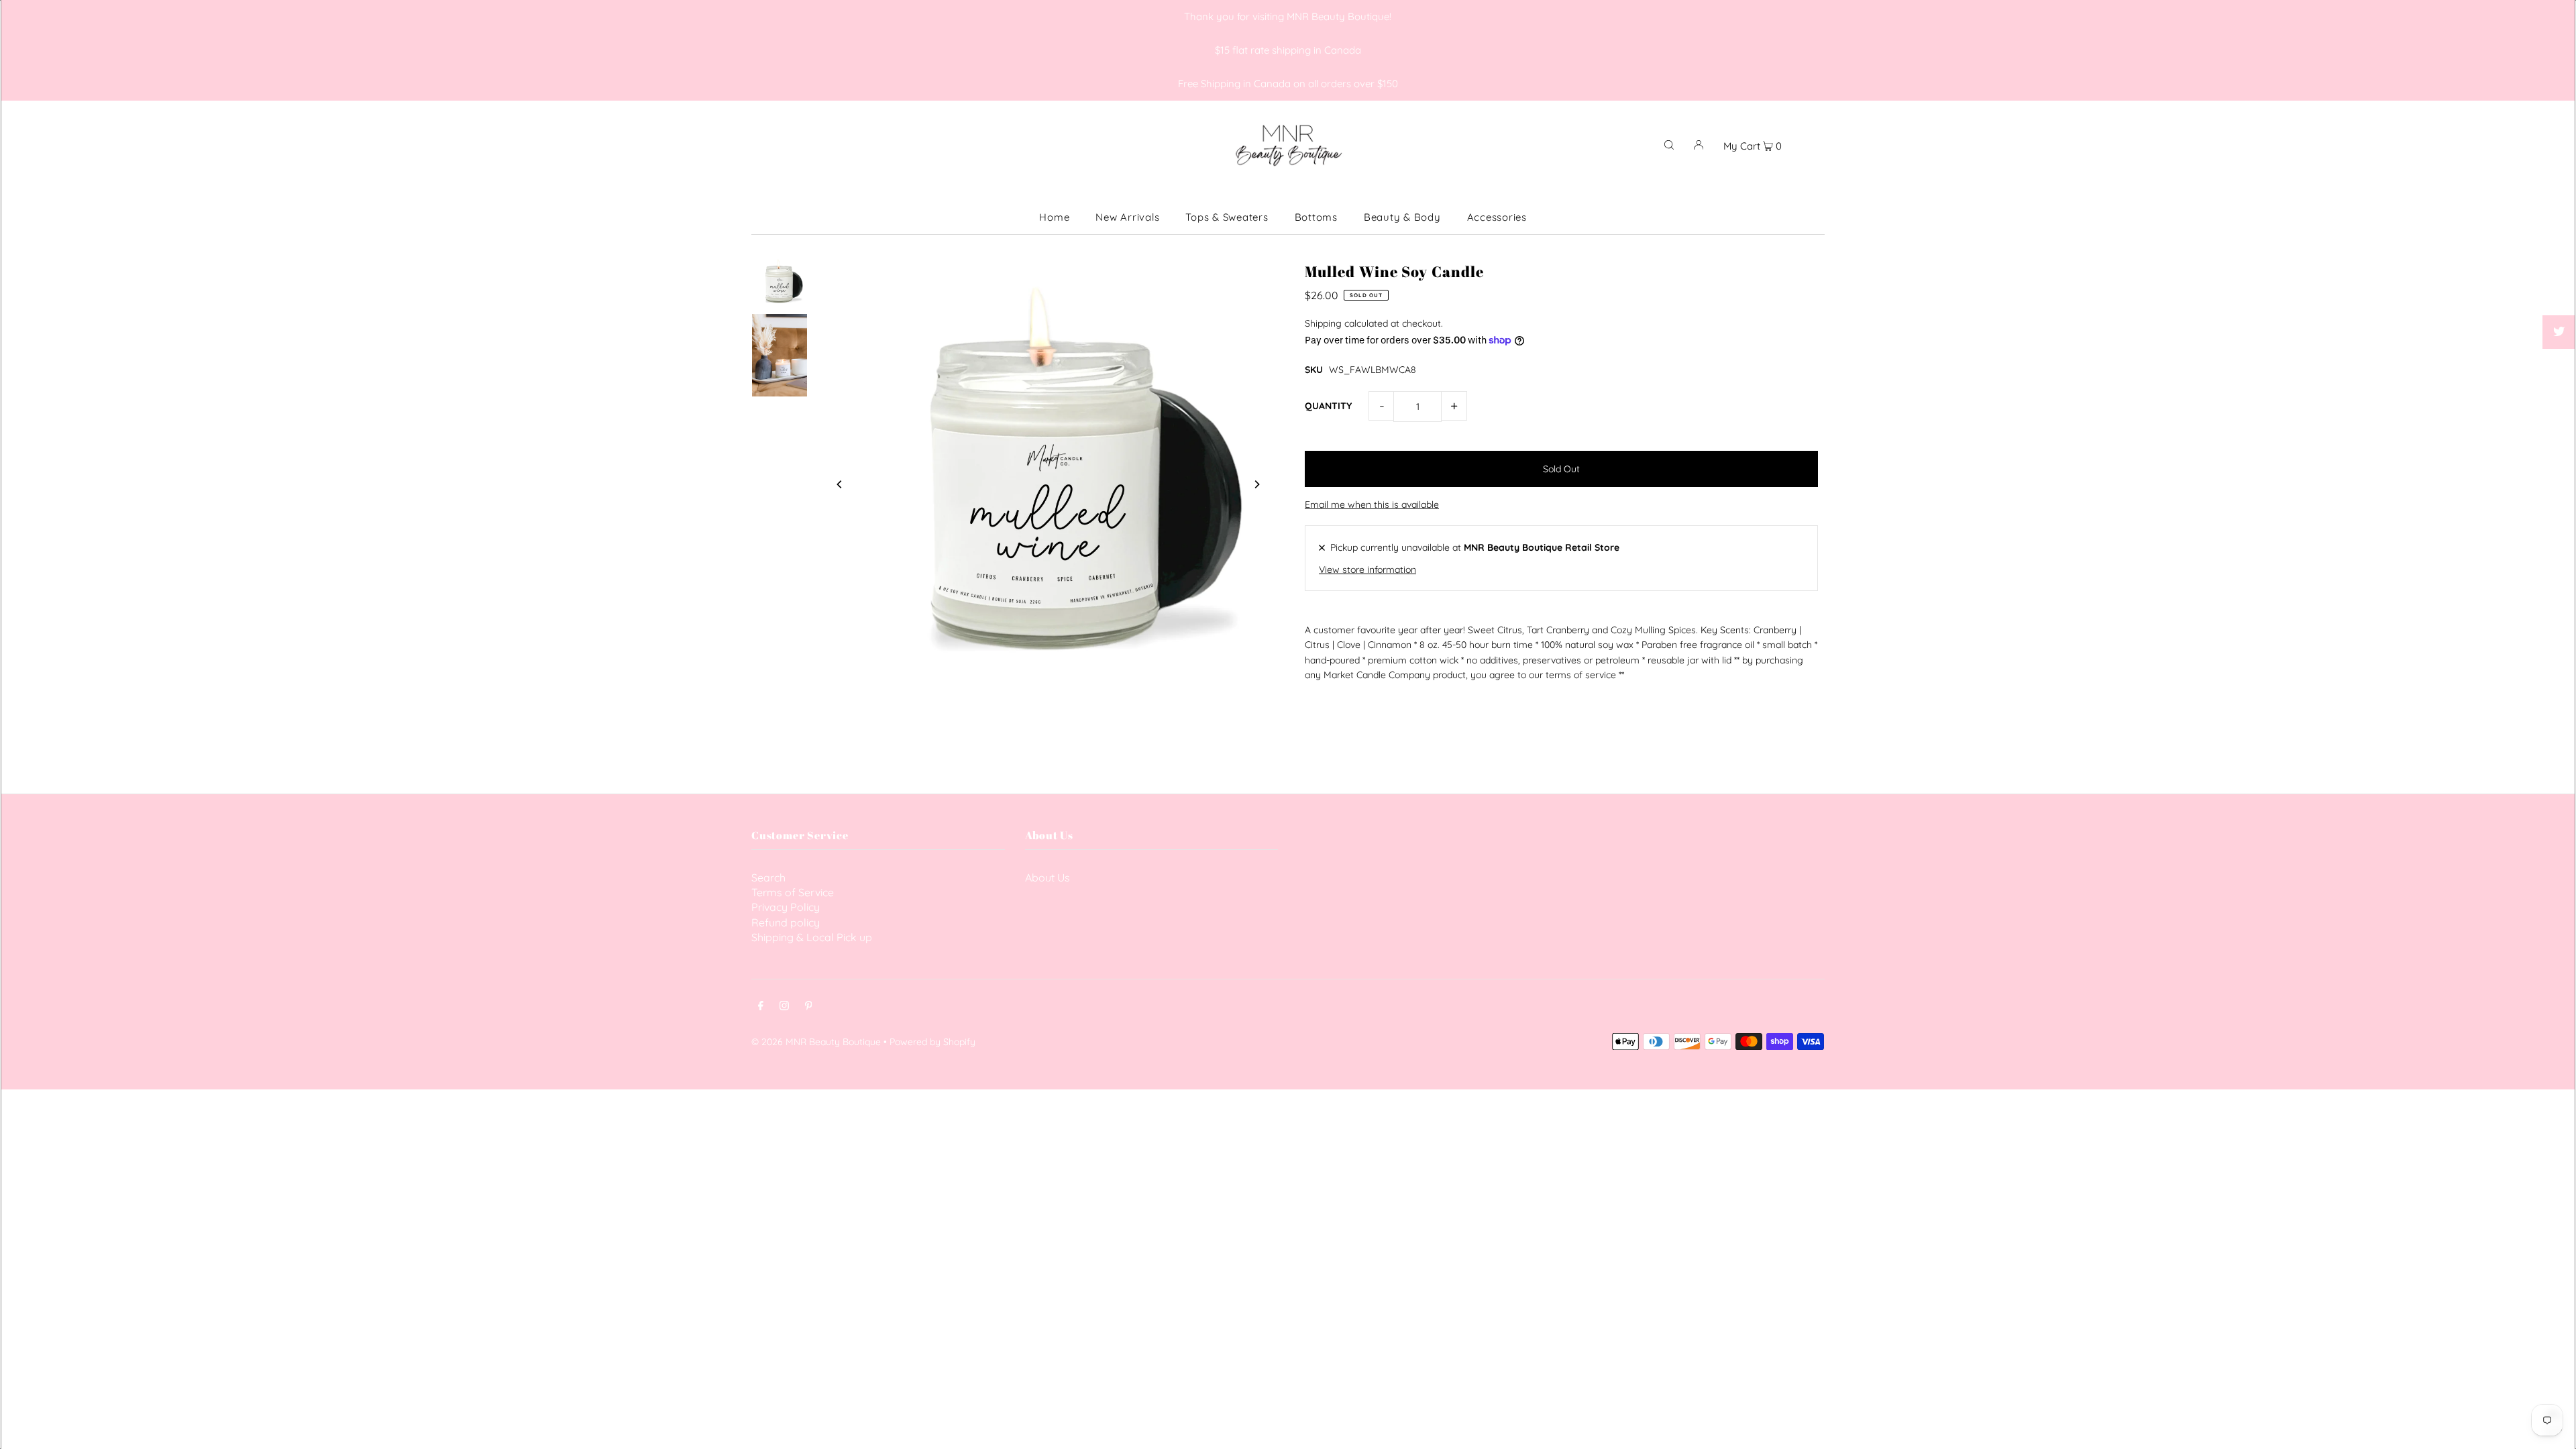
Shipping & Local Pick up (812, 937)
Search (768, 877)
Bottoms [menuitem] (1316, 217)
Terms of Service (793, 892)
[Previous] (840, 484)
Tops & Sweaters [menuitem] (1227, 217)
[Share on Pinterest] (2559, 366)
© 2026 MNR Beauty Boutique (816, 1042)
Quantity (1328, 406)
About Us (1048, 877)
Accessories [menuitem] (1497, 217)
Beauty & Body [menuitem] (1402, 217)
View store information (1367, 570)
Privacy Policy (786, 907)
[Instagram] (784, 1007)
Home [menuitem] (1054, 217)
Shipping (1323, 323)
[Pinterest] (809, 1007)
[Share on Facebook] (2559, 299)
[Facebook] (761, 1007)
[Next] (1256, 484)
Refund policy (786, 922)
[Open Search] (1669, 144)
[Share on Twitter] (2559, 332)
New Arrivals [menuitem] (1127, 217)
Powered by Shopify (932, 1042)
